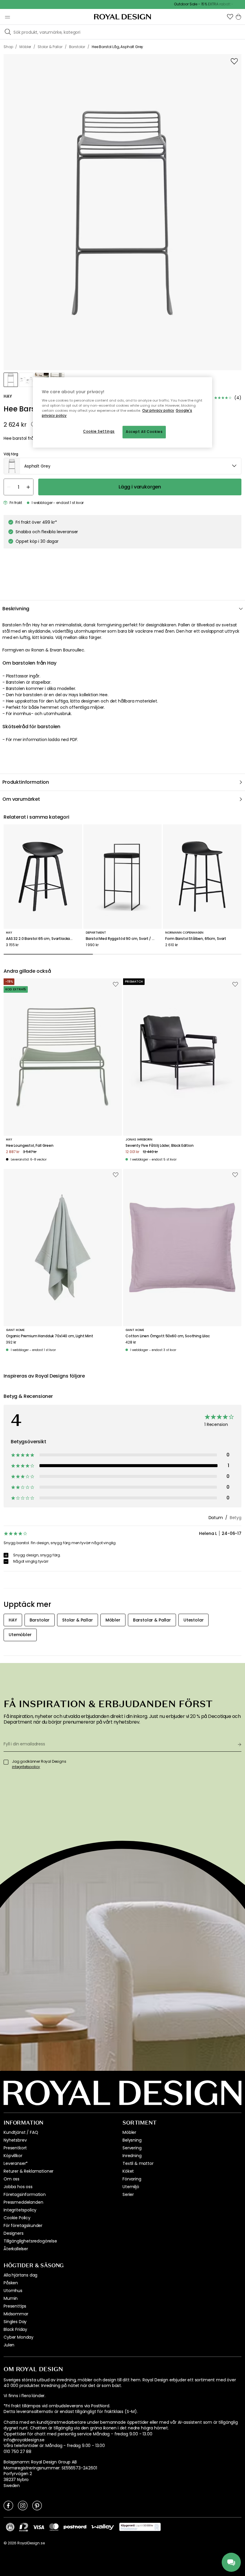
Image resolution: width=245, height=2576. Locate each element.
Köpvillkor (13, 2156)
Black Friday (15, 2329)
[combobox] (122, 466)
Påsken (11, 2283)
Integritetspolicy (20, 2210)
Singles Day (15, 2322)
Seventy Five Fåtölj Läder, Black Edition (160, 1146)
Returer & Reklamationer (29, 2171)
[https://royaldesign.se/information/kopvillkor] (140, 2527)
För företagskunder (23, 2225)
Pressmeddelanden (23, 2202)
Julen (9, 2345)
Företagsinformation (25, 2194)
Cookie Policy (17, 2218)
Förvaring (132, 2179)
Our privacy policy (158, 411)
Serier (128, 2194)
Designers (14, 2233)
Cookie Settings (99, 431)
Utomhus (13, 2291)
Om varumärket (21, 799)
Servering (132, 2148)
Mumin (11, 2298)
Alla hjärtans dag (20, 2275)
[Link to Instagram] (23, 2505)
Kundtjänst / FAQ (21, 2132)
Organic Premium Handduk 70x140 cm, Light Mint (50, 1336)
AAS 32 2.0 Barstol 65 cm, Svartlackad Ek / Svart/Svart (43, 939)
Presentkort (15, 2148)
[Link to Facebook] (8, 2505)
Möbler (129, 2132)
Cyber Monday (19, 2337)
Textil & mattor (138, 2163)
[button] (230, 17)
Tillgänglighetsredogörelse (30, 2241)
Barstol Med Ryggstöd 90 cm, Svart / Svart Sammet (123, 939)
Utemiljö (131, 2187)
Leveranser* (16, 2163)
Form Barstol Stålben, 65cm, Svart (196, 939)
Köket (128, 2171)
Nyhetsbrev (15, 2140)
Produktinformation (26, 782)
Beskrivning (16, 609)
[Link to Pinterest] (37, 2505)
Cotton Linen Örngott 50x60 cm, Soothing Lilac (168, 1336)
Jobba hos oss (18, 2187)
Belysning (132, 2140)
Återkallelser (16, 2249)
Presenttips (15, 2306)
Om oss (12, 2179)
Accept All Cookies (144, 432)
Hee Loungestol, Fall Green (30, 1146)
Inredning (132, 2156)
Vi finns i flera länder (24, 2396)
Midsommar (16, 2314)
